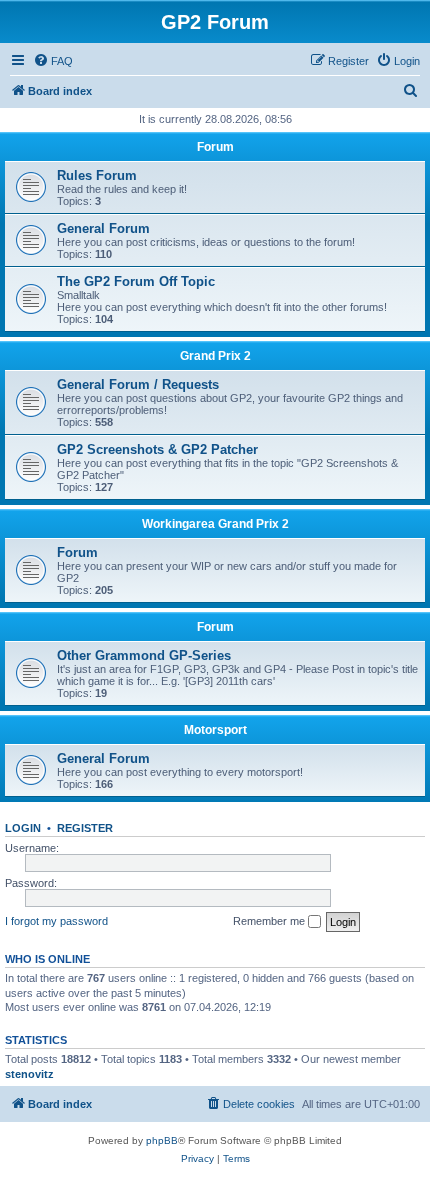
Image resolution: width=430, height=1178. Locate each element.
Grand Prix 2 (215, 356)
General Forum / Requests (138, 384)
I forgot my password (56, 921)
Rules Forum (97, 175)
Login (23, 828)
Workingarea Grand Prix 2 (215, 524)
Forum (215, 147)
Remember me (270, 921)
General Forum (103, 228)
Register (85, 828)
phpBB (162, 1140)
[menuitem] (53, 61)
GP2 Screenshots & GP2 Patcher (157, 449)
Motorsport (215, 730)
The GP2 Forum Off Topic (136, 281)
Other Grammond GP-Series (144, 655)
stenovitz (29, 1074)
